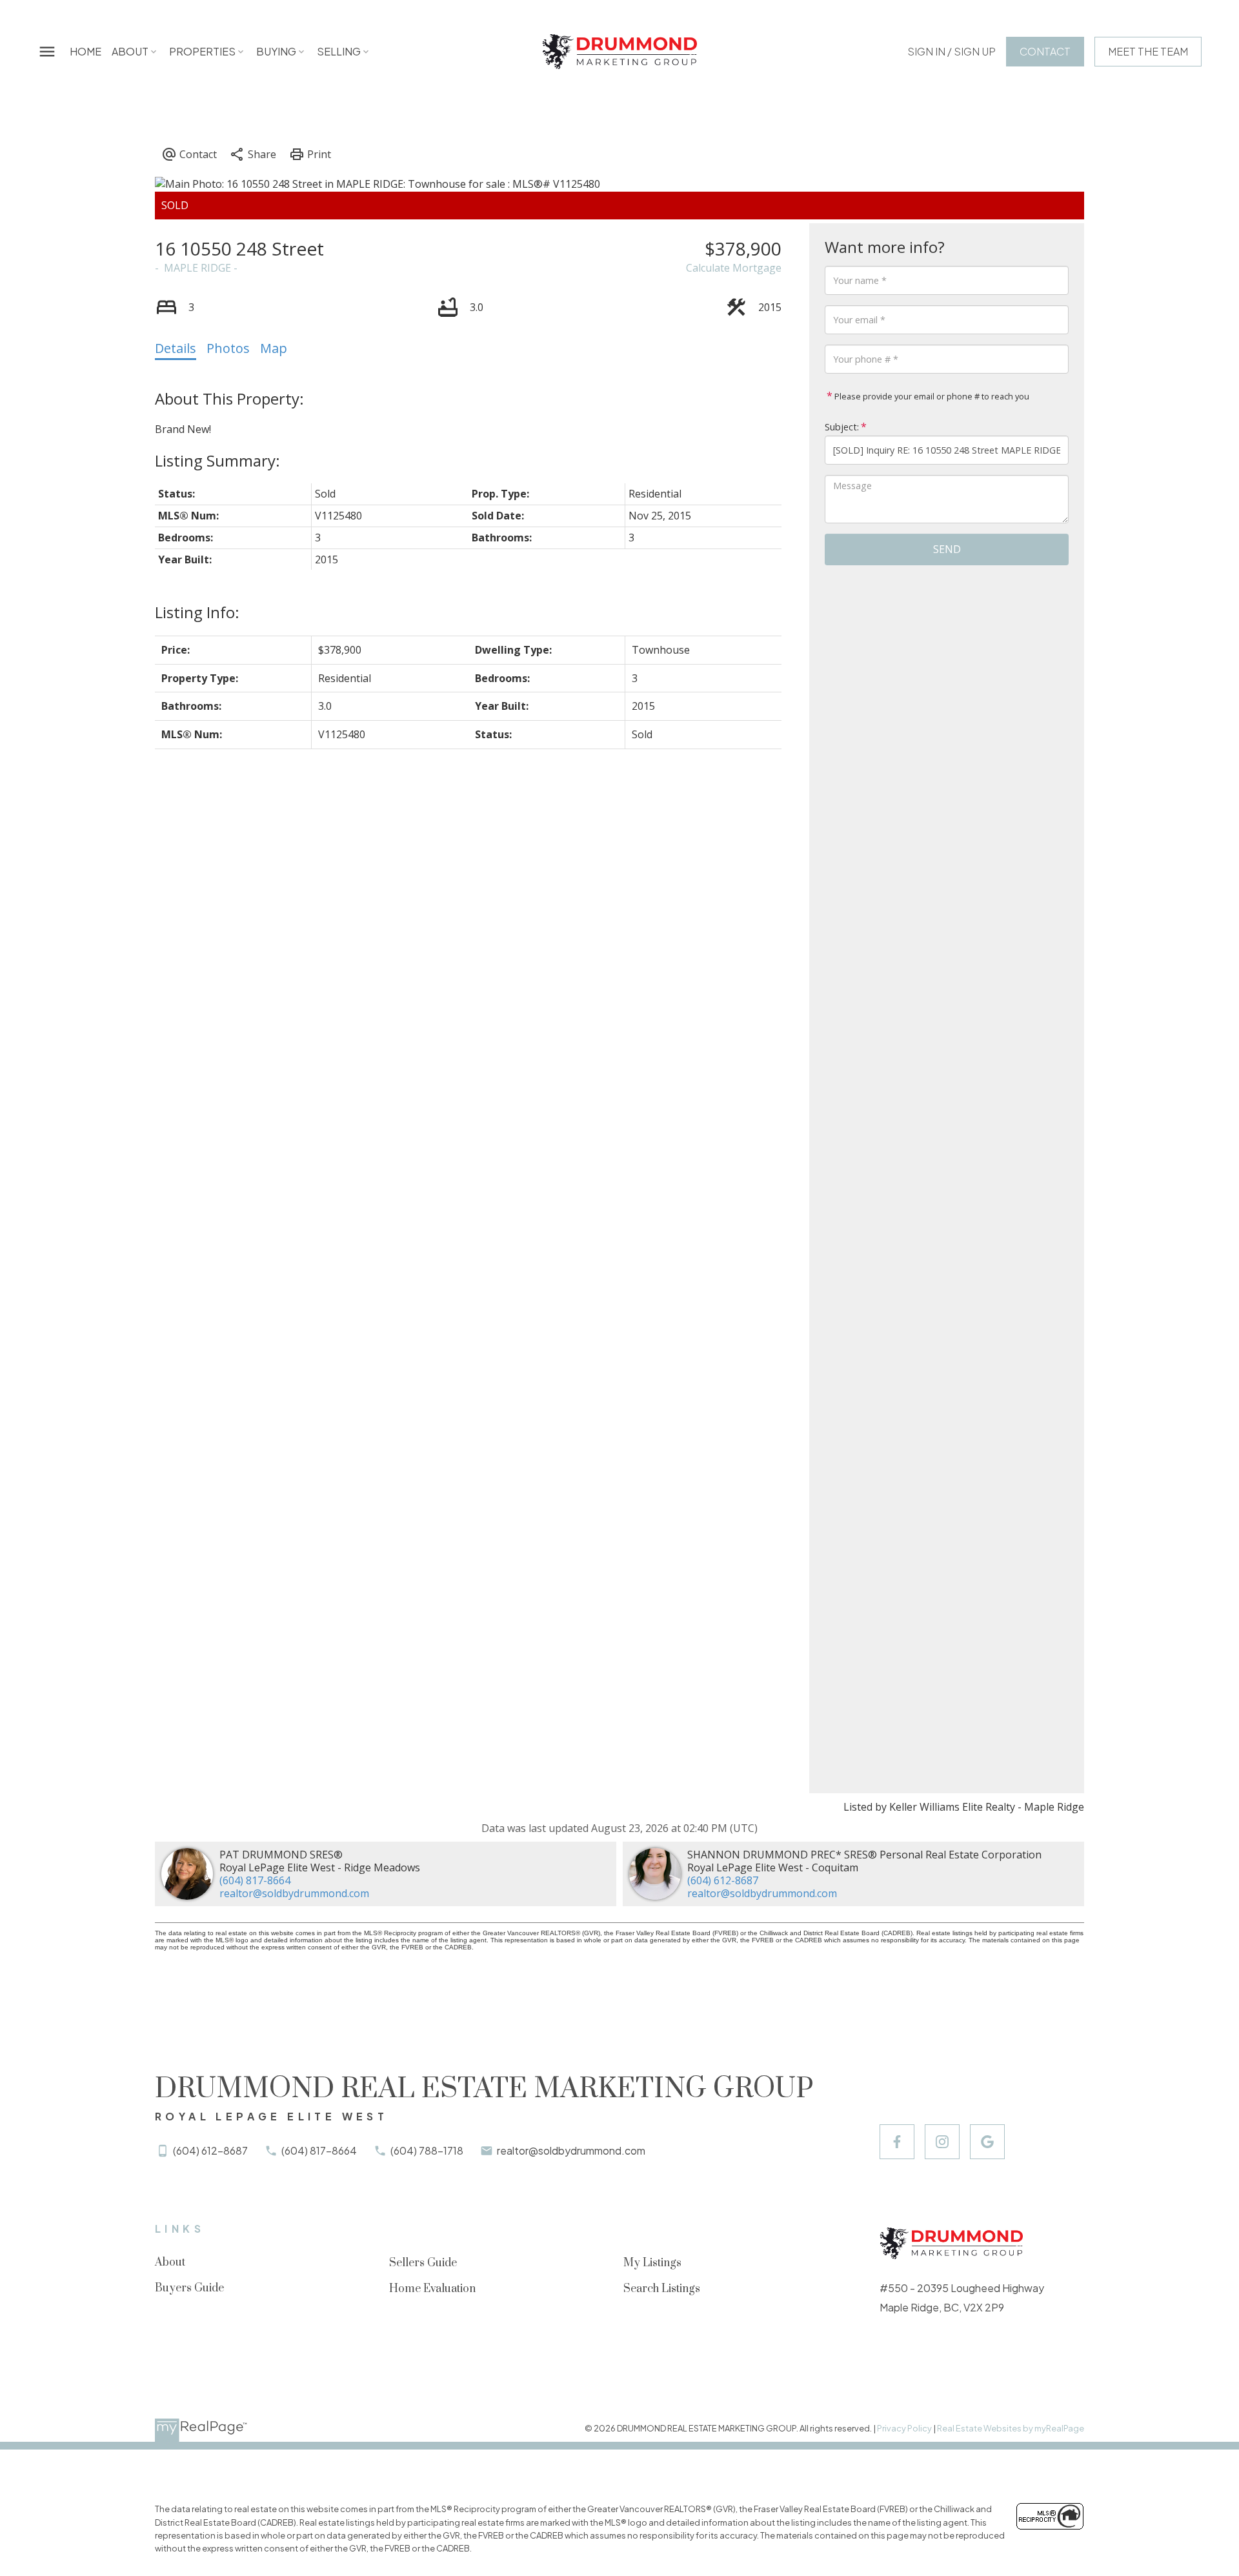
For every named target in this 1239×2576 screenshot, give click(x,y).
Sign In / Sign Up (952, 52)
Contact (1045, 52)
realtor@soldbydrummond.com (294, 1893)
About (130, 51)
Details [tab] (176, 348)
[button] (952, 52)
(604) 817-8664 (255, 1880)
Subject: (842, 427)
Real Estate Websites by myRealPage (1011, 2428)
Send (947, 549)
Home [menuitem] (86, 51)
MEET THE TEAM (1148, 52)
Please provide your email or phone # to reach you (931, 396)
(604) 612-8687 (723, 1880)
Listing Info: (197, 612)
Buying (276, 51)
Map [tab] (274, 348)
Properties (202, 51)
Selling (339, 51)
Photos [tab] (228, 348)
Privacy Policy (904, 2428)
